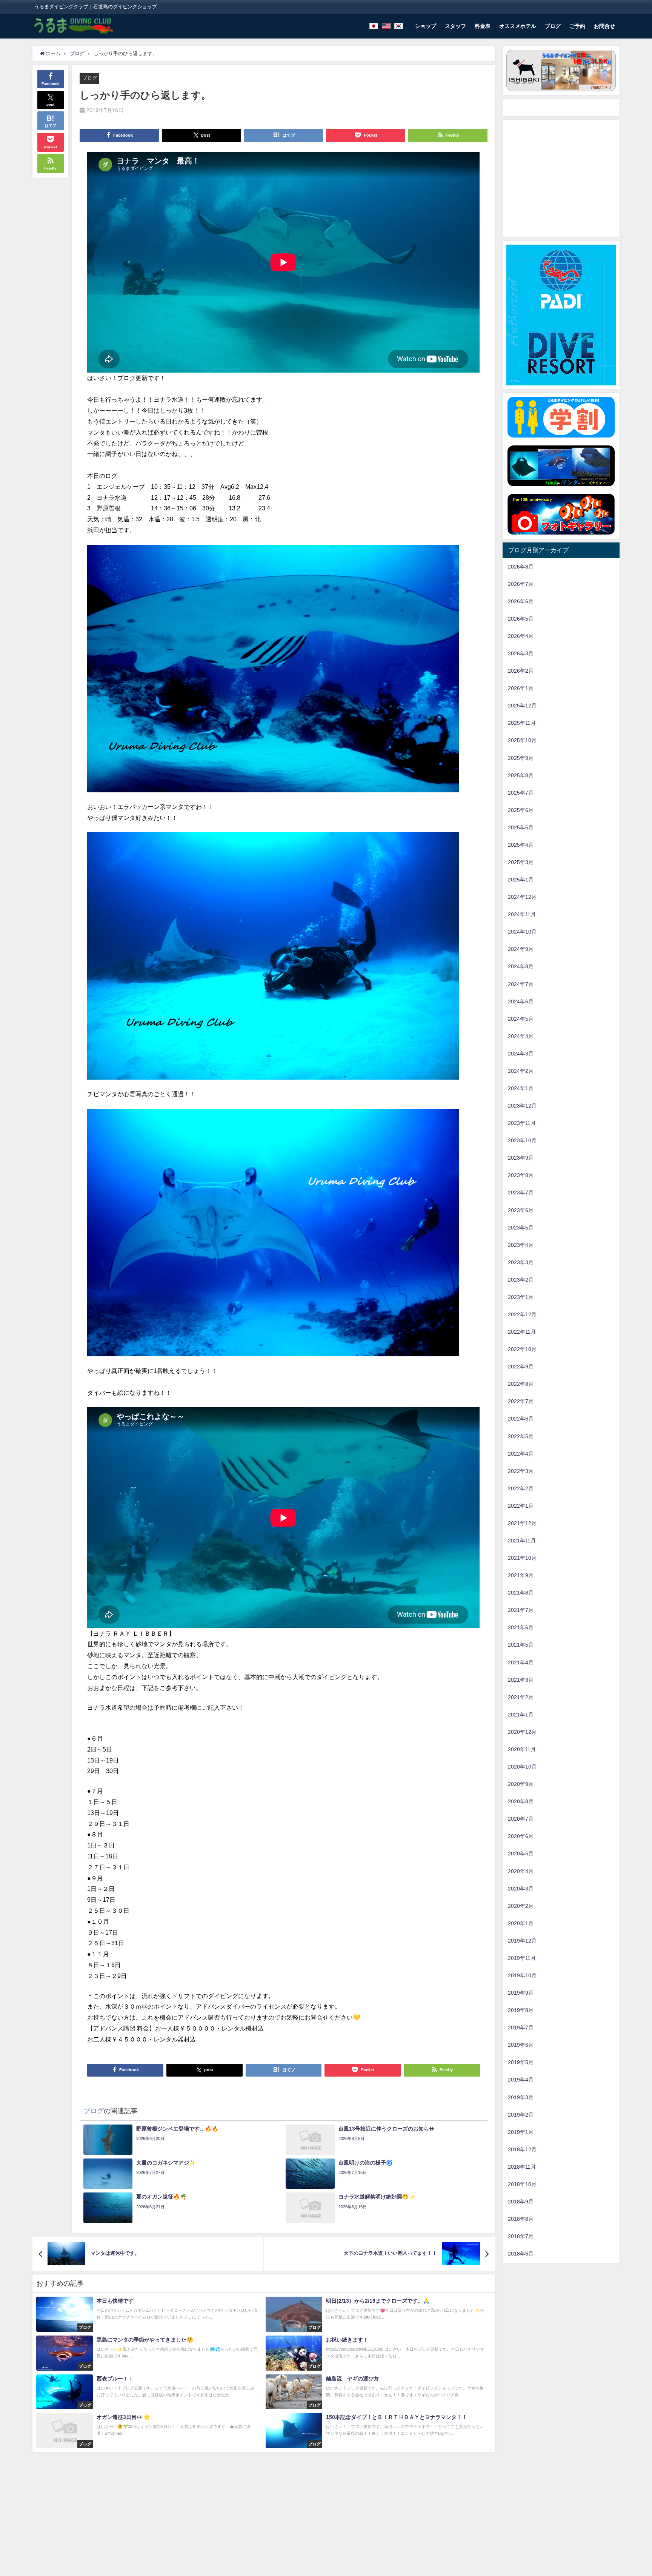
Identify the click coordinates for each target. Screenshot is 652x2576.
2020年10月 (522, 1767)
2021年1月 (521, 1715)
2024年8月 (521, 966)
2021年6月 (521, 1627)
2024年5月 (521, 1019)
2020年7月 (521, 1819)
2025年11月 (522, 723)
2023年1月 (521, 1297)
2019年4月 (521, 2080)
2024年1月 (521, 1088)
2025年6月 (521, 810)
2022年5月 (521, 1436)
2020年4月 (521, 1871)
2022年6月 (521, 1419)
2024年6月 (521, 1001)
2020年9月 (521, 1784)
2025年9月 (521, 758)
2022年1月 (521, 1506)
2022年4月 (521, 1454)
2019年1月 (521, 2132)
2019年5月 (521, 2062)
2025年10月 (522, 740)
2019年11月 (522, 1958)
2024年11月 (522, 914)
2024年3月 (521, 1054)
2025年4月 (521, 845)
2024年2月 (521, 1071)
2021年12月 (522, 1523)
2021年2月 (521, 1697)
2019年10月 (522, 1975)
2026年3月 (521, 653)
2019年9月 (521, 1993)
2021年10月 (522, 1558)
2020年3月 (521, 1889)
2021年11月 (522, 1541)
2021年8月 (521, 1593)
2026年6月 (521, 601)
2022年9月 (521, 1367)
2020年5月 (521, 1853)
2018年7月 (521, 2236)
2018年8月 (521, 2219)
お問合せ (604, 26)
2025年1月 (521, 880)
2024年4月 (521, 1036)
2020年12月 (522, 1732)
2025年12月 (522, 706)
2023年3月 (521, 1262)
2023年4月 (521, 1245)
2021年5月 (521, 1645)
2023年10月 (522, 1140)
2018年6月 (521, 2254)
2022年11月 (522, 1332)
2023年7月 (521, 1192)
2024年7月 (521, 984)
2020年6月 (521, 1836)
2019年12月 (522, 1941)
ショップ (426, 26)
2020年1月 (521, 1923)
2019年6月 (521, 2045)
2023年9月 (521, 1158)
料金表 (483, 26)
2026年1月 (521, 688)
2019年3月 (521, 2097)
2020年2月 (521, 1906)
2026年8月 (521, 567)
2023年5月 (521, 1228)
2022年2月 (521, 1488)
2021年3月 (521, 1680)
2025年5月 (521, 827)
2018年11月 (522, 2167)
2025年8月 (521, 775)
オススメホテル (518, 26)
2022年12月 (522, 1314)
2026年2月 (521, 671)
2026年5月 (521, 619)
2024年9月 (521, 949)
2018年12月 (522, 2149)
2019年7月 (521, 2028)
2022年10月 (522, 1349)
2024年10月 (522, 932)
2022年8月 (521, 1384)
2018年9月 (521, 2202)
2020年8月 (521, 1801)
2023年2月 (521, 1280)
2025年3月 (521, 862)
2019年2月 (521, 2115)
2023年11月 (522, 1123)
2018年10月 (522, 2184)
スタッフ (455, 26)
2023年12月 (522, 1106)
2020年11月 (522, 1749)
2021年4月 (521, 1662)
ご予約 (577, 26)
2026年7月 (521, 584)
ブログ (553, 26)
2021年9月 (521, 1575)
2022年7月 (521, 1401)
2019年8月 (521, 2010)
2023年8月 (521, 1175)
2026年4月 (521, 636)
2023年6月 (521, 1210)
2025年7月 (521, 793)
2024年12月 (522, 897)
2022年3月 (521, 1471)
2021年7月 (521, 1610)
